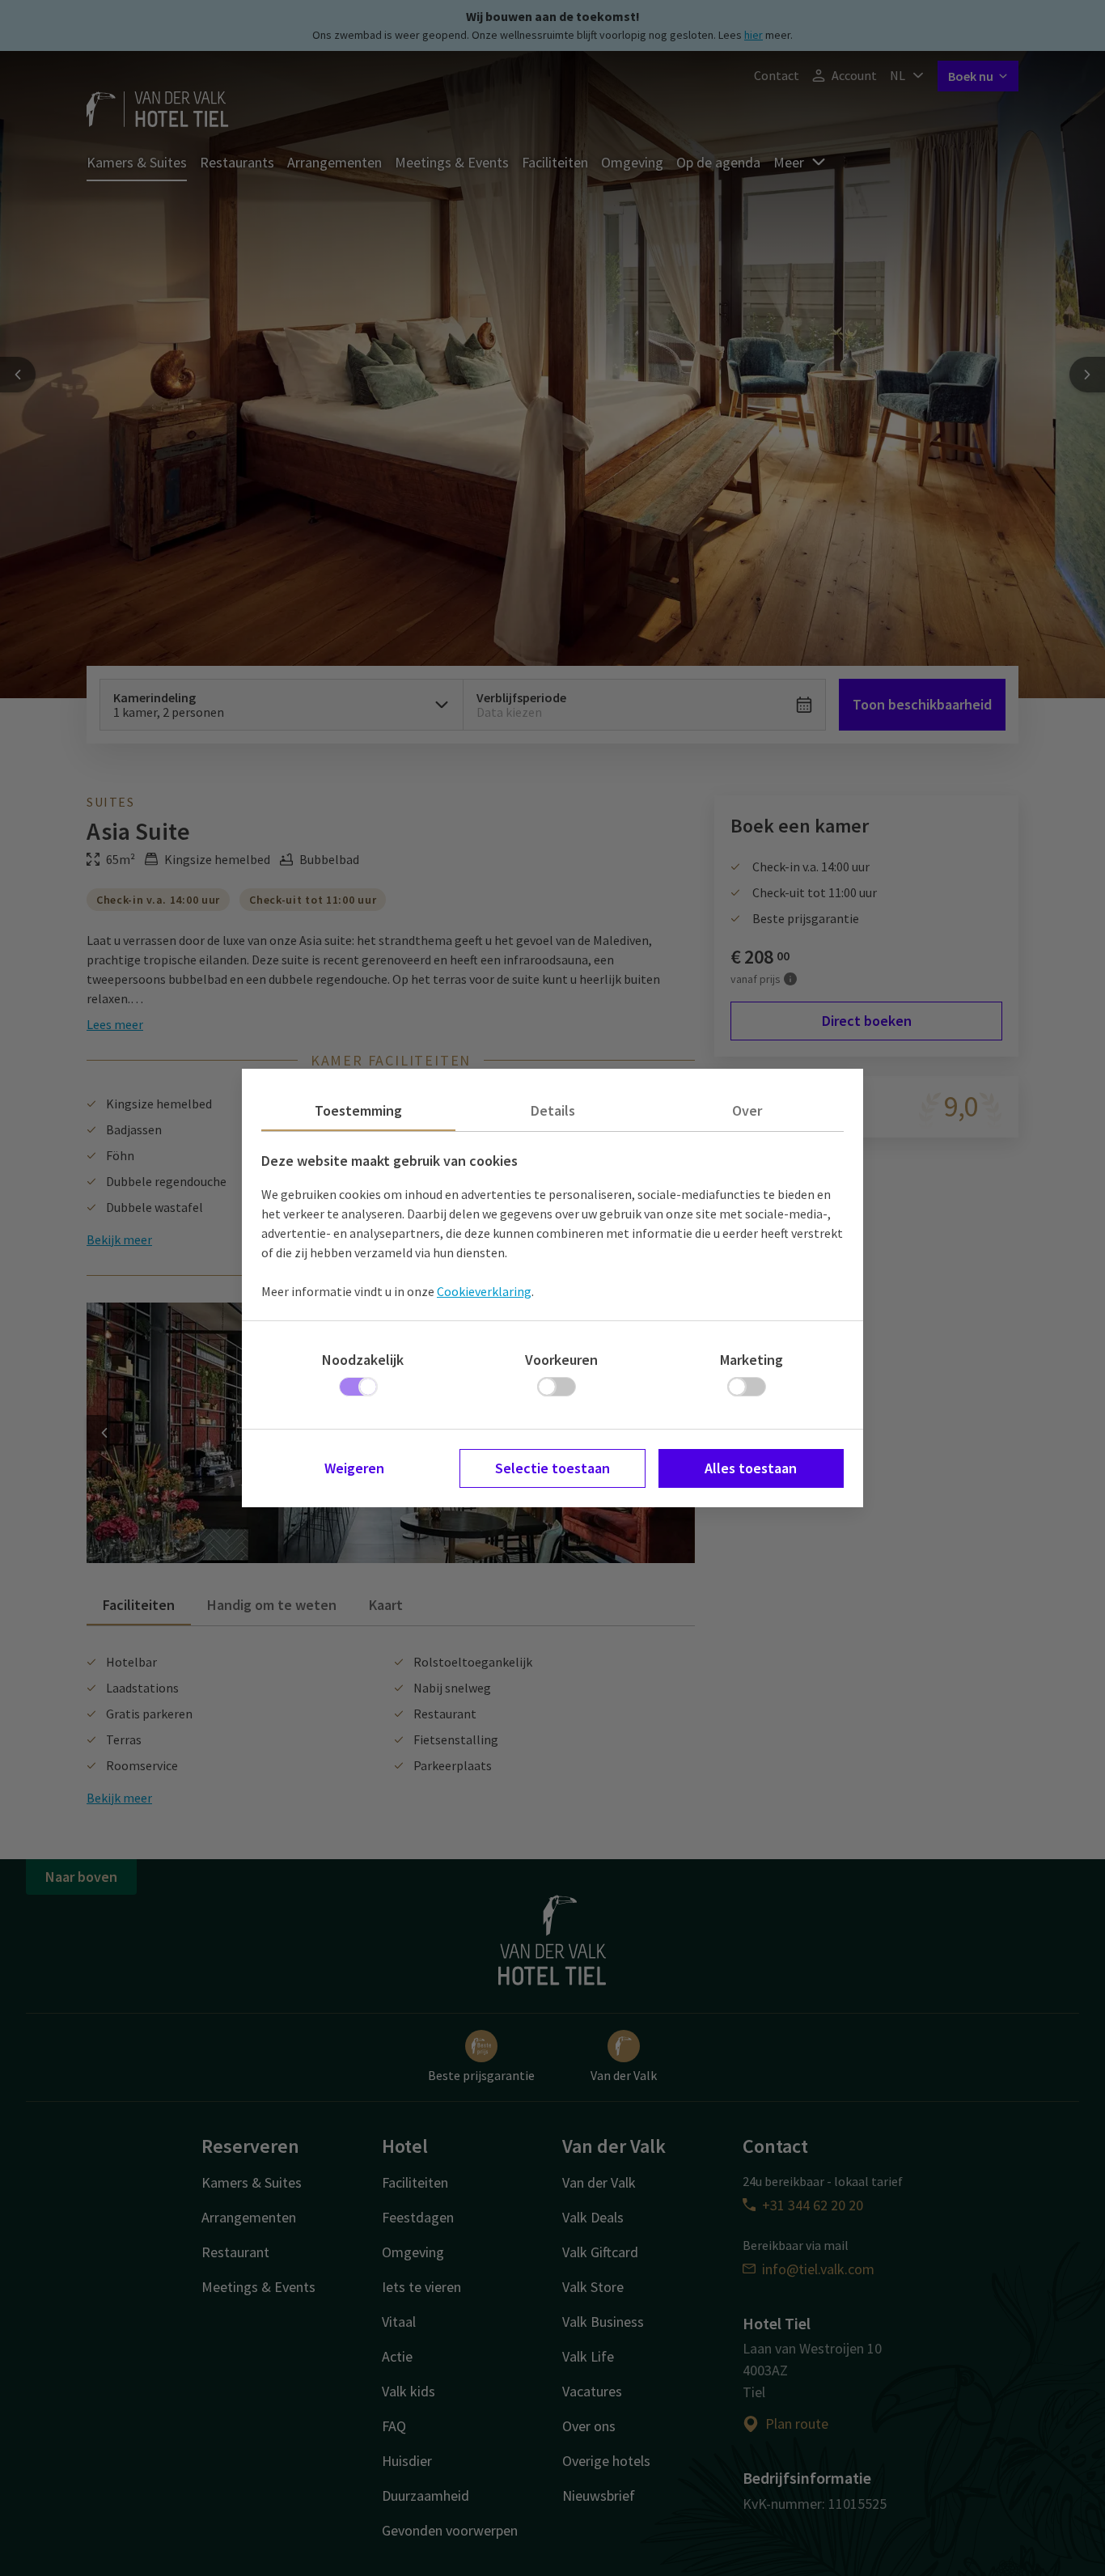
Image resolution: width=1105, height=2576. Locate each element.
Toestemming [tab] (358, 1110)
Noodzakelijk (363, 1360)
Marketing (751, 1360)
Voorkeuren (561, 1360)
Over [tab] (747, 1110)
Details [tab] (553, 1110)
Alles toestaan (751, 1468)
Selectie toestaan (552, 1468)
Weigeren (354, 1468)
